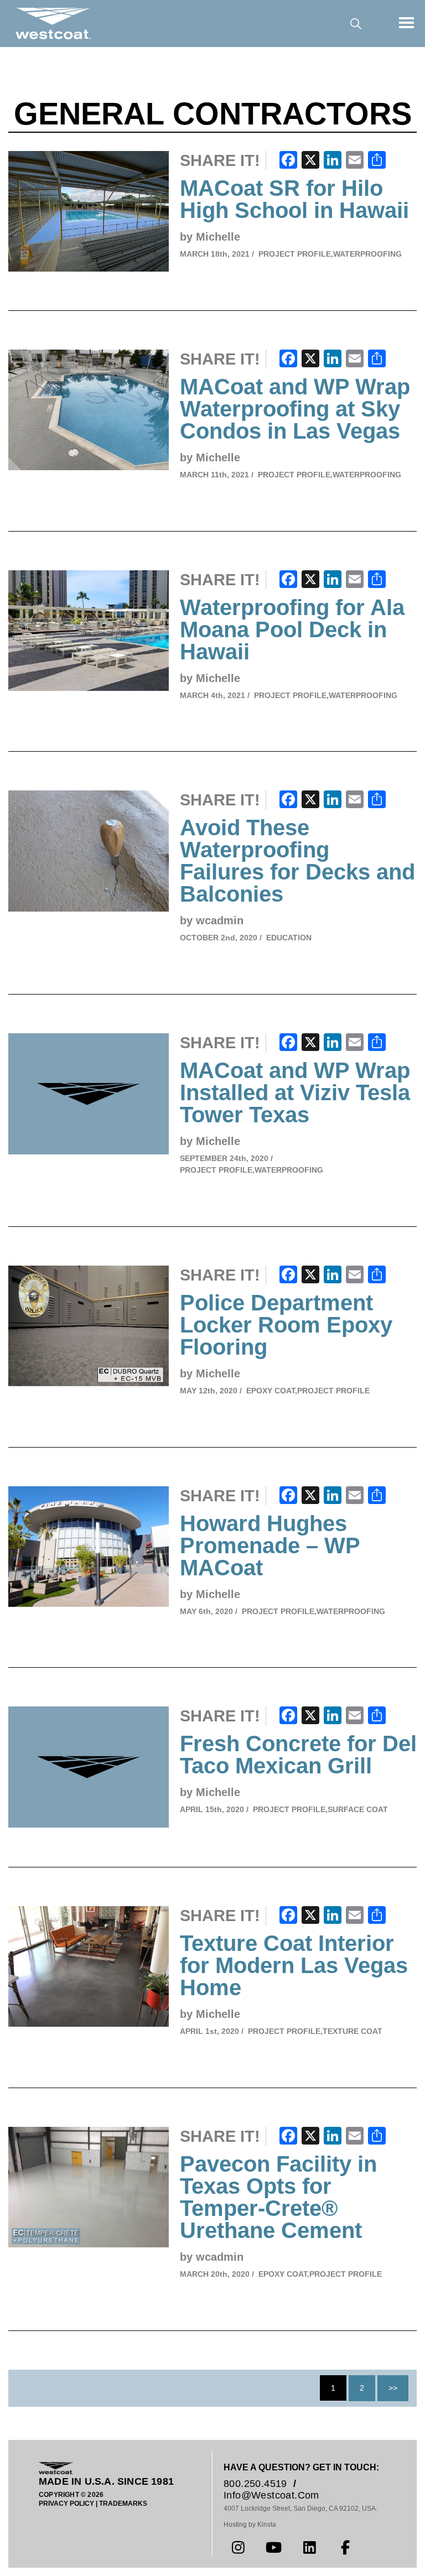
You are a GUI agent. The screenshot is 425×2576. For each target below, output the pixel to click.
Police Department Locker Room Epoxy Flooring (286, 1325)
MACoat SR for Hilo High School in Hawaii (294, 199)
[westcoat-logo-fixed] (53, 23)
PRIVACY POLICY (66, 2504)
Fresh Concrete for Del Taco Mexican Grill (298, 1755)
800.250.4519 (255, 2484)
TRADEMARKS (123, 2504)
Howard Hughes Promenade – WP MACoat (270, 1545)
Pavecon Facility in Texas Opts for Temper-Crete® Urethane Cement (278, 2197)
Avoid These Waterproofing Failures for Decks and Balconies (297, 861)
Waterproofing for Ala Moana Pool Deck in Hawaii (292, 629)
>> (393, 2388)
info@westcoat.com (271, 2495)
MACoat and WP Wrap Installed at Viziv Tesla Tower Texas (295, 1092)
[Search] (356, 24)
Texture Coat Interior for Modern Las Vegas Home (294, 1965)
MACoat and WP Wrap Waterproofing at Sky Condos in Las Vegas (295, 409)
